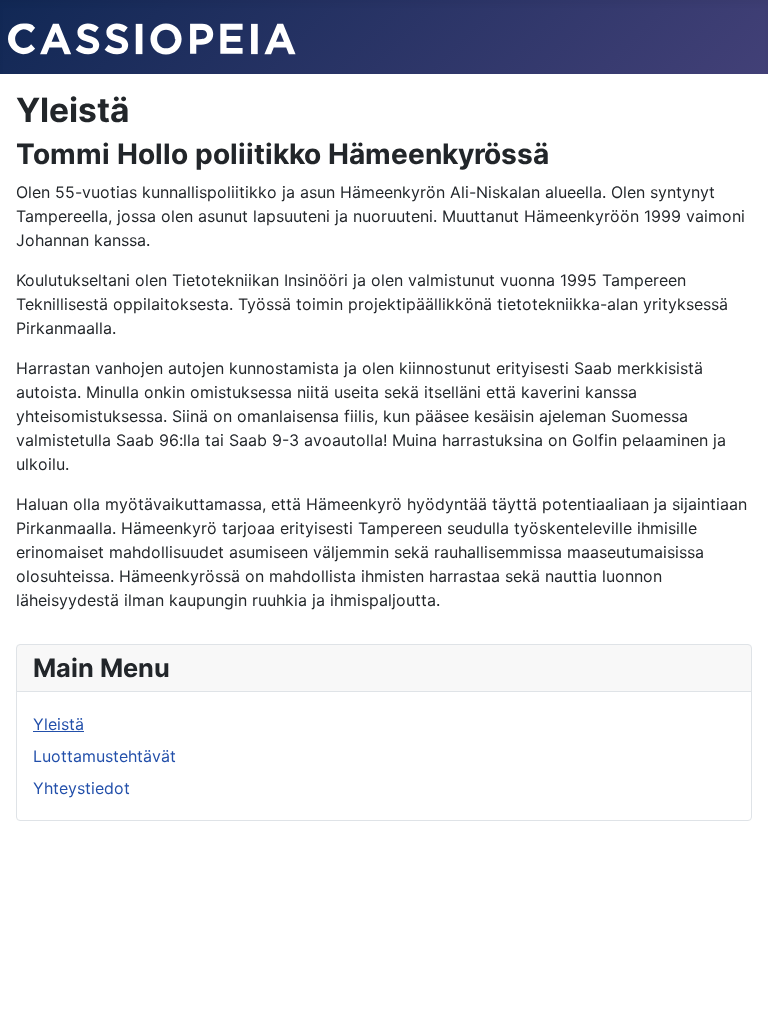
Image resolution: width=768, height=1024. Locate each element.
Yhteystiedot (81, 788)
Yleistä (58, 724)
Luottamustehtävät (104, 756)
